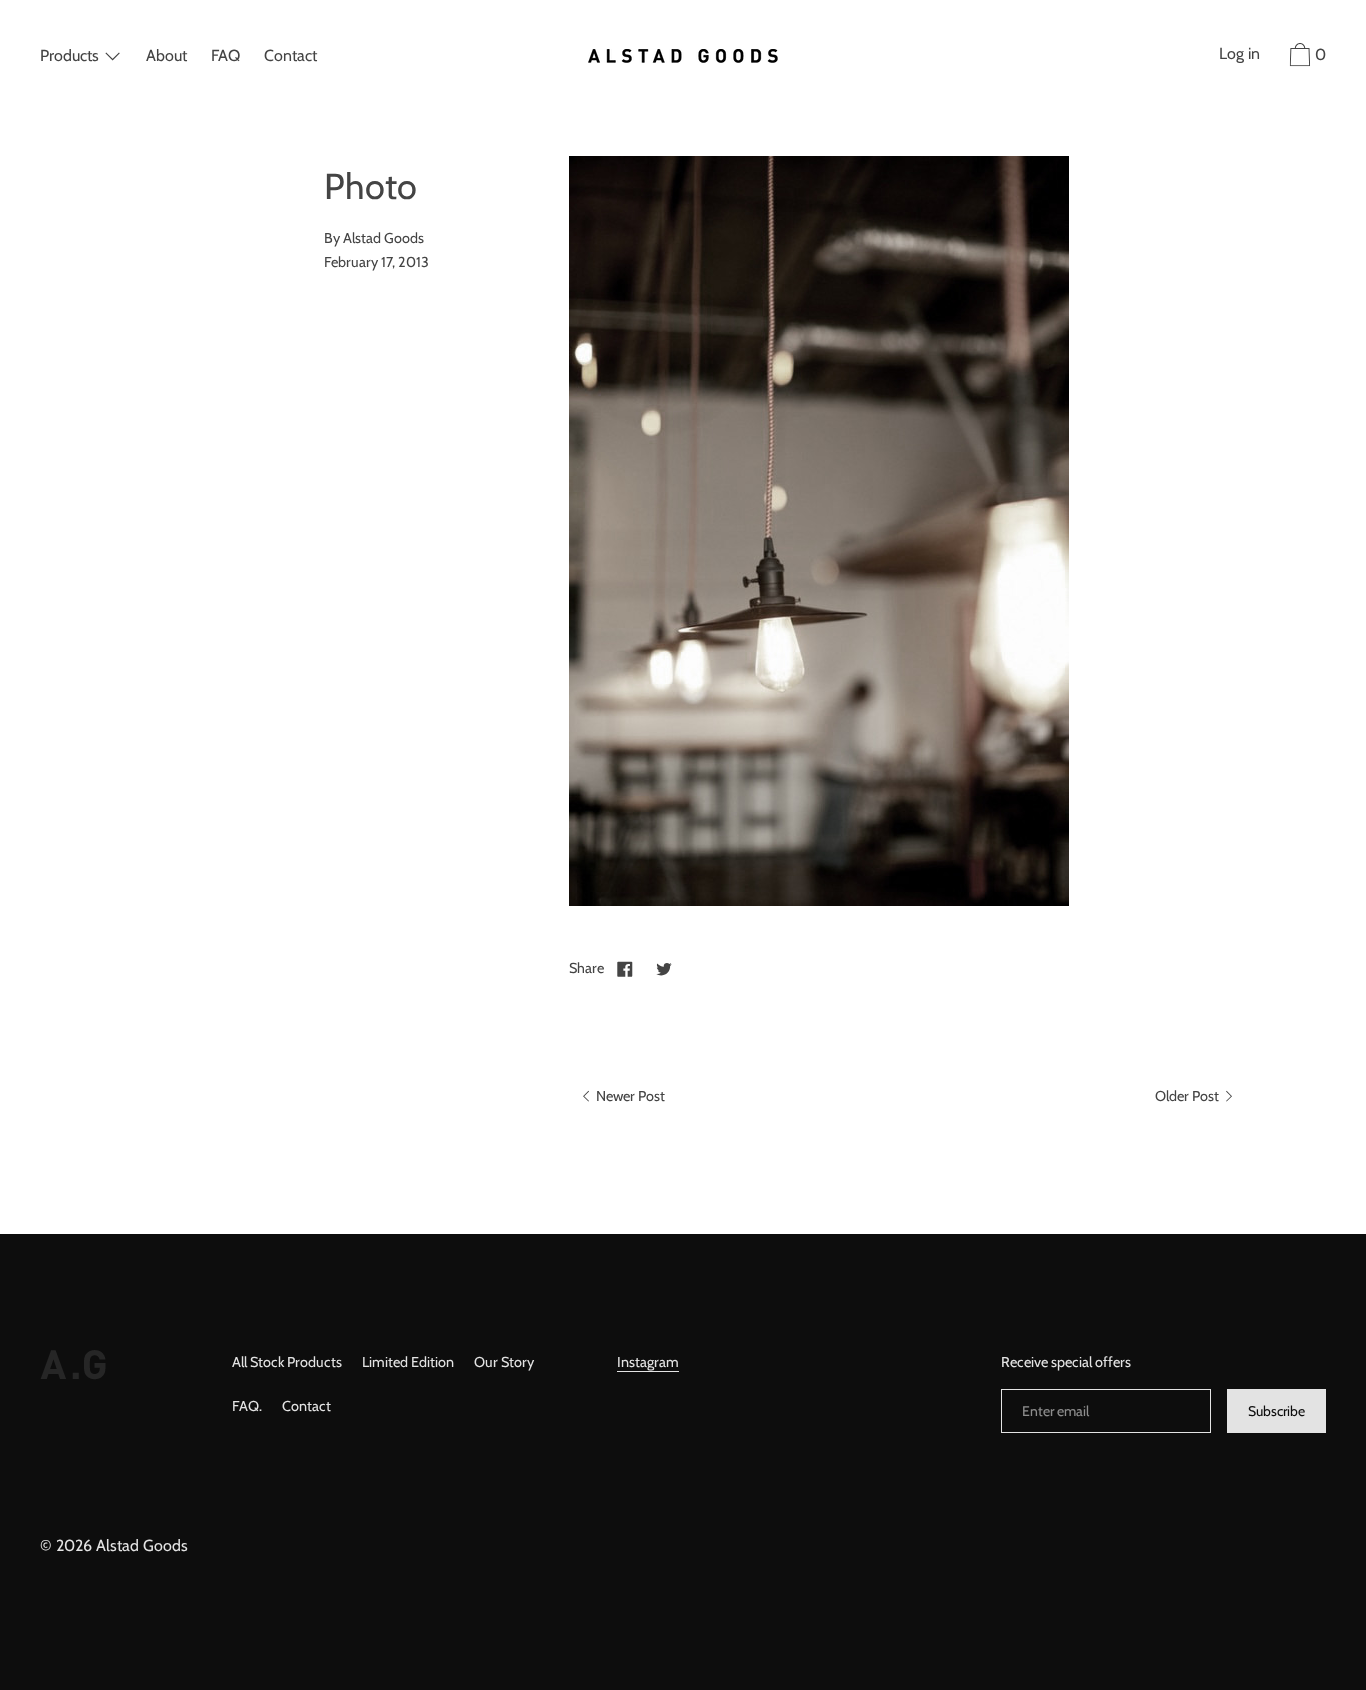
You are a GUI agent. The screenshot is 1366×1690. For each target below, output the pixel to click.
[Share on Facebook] (625, 968)
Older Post (1188, 1096)
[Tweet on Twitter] (664, 968)
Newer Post (629, 1096)
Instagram (648, 1362)
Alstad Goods (142, 1545)
